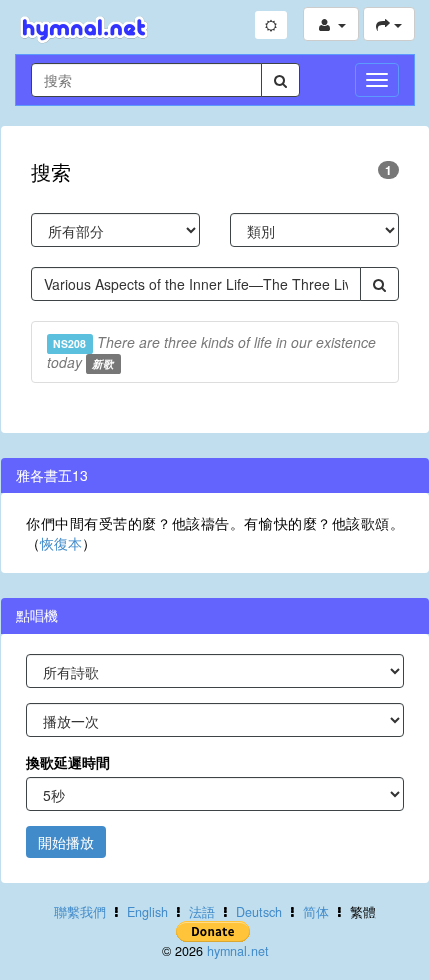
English (147, 912)
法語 (202, 912)
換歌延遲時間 (68, 762)
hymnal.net (238, 951)
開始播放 (66, 842)
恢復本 (61, 543)
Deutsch (259, 912)
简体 (316, 912)
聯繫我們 (80, 912)
